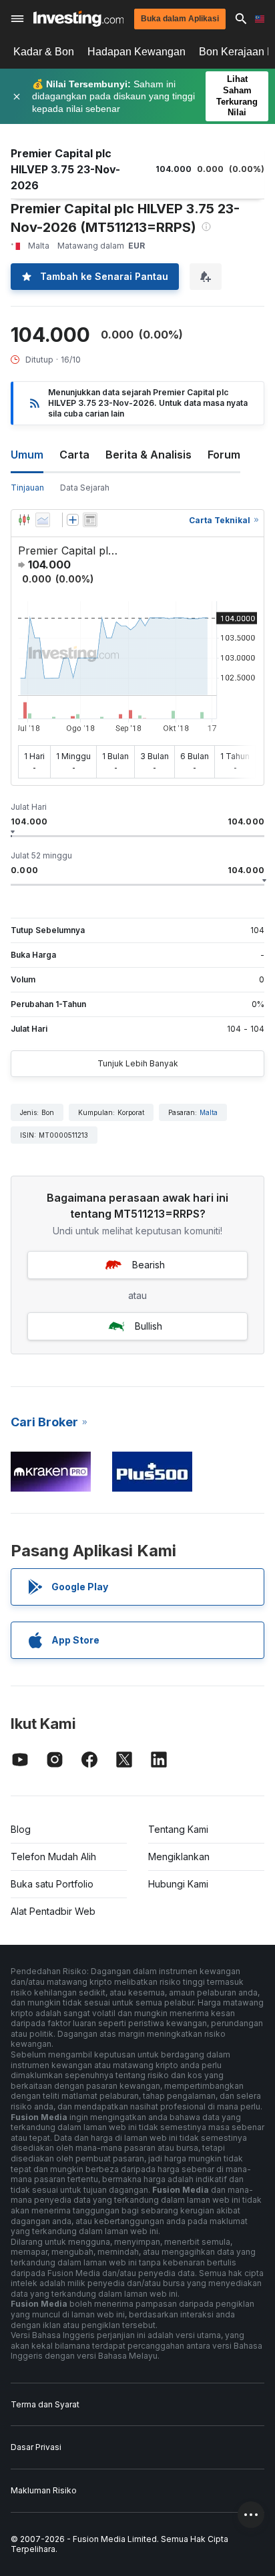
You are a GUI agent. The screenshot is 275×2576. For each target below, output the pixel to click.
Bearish (149, 1265)
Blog (21, 1829)
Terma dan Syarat (45, 2404)
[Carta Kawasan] (43, 520)
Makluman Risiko (44, 2490)
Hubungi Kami (178, 1884)
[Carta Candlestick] (24, 520)
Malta (209, 1112)
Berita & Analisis (149, 455)
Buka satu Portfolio (52, 1884)
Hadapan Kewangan (136, 52)
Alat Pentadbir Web (53, 1911)
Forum (224, 455)
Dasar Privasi (36, 2447)
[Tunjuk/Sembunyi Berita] (90, 520)
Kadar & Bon (44, 52)
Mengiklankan (179, 1857)
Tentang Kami (178, 1829)
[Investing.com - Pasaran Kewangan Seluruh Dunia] (78, 19)
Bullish (149, 1326)
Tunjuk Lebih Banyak (138, 1063)
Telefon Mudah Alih (53, 1857)
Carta (74, 455)
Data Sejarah (85, 488)
